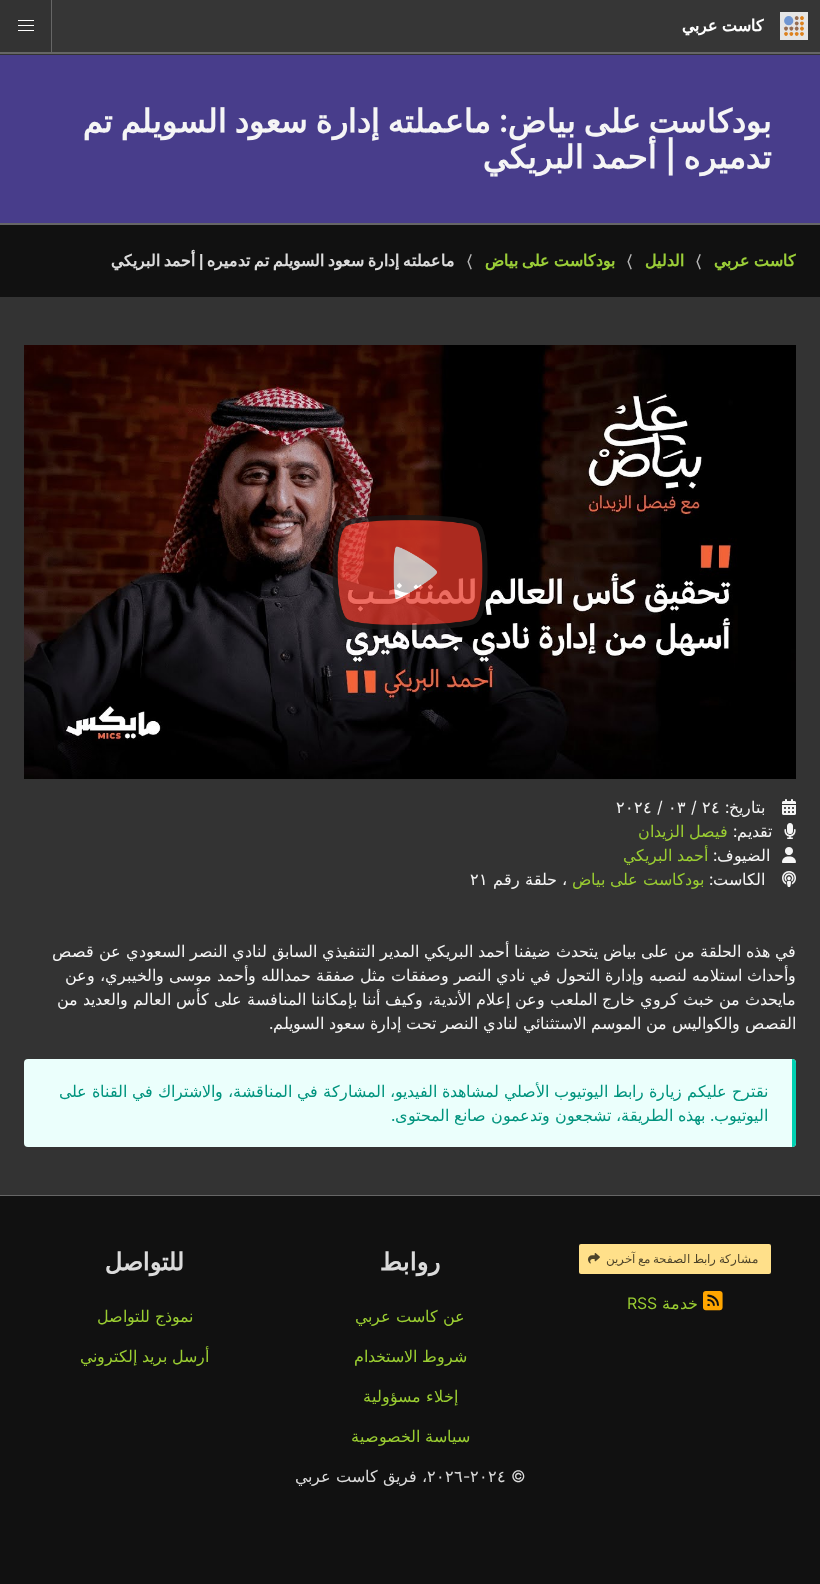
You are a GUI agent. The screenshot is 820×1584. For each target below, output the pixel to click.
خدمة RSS (665, 1303)
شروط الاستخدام (410, 1356)
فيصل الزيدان (683, 831)
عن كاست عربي (410, 1316)
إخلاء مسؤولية (410, 1396)
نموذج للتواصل (145, 1316)
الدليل (664, 260)
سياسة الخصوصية (410, 1436)
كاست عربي (755, 260)
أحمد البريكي (665, 855)
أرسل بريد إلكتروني (144, 1356)
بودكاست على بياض (550, 260)
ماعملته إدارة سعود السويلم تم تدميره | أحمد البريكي (283, 260)
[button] (26, 26)
